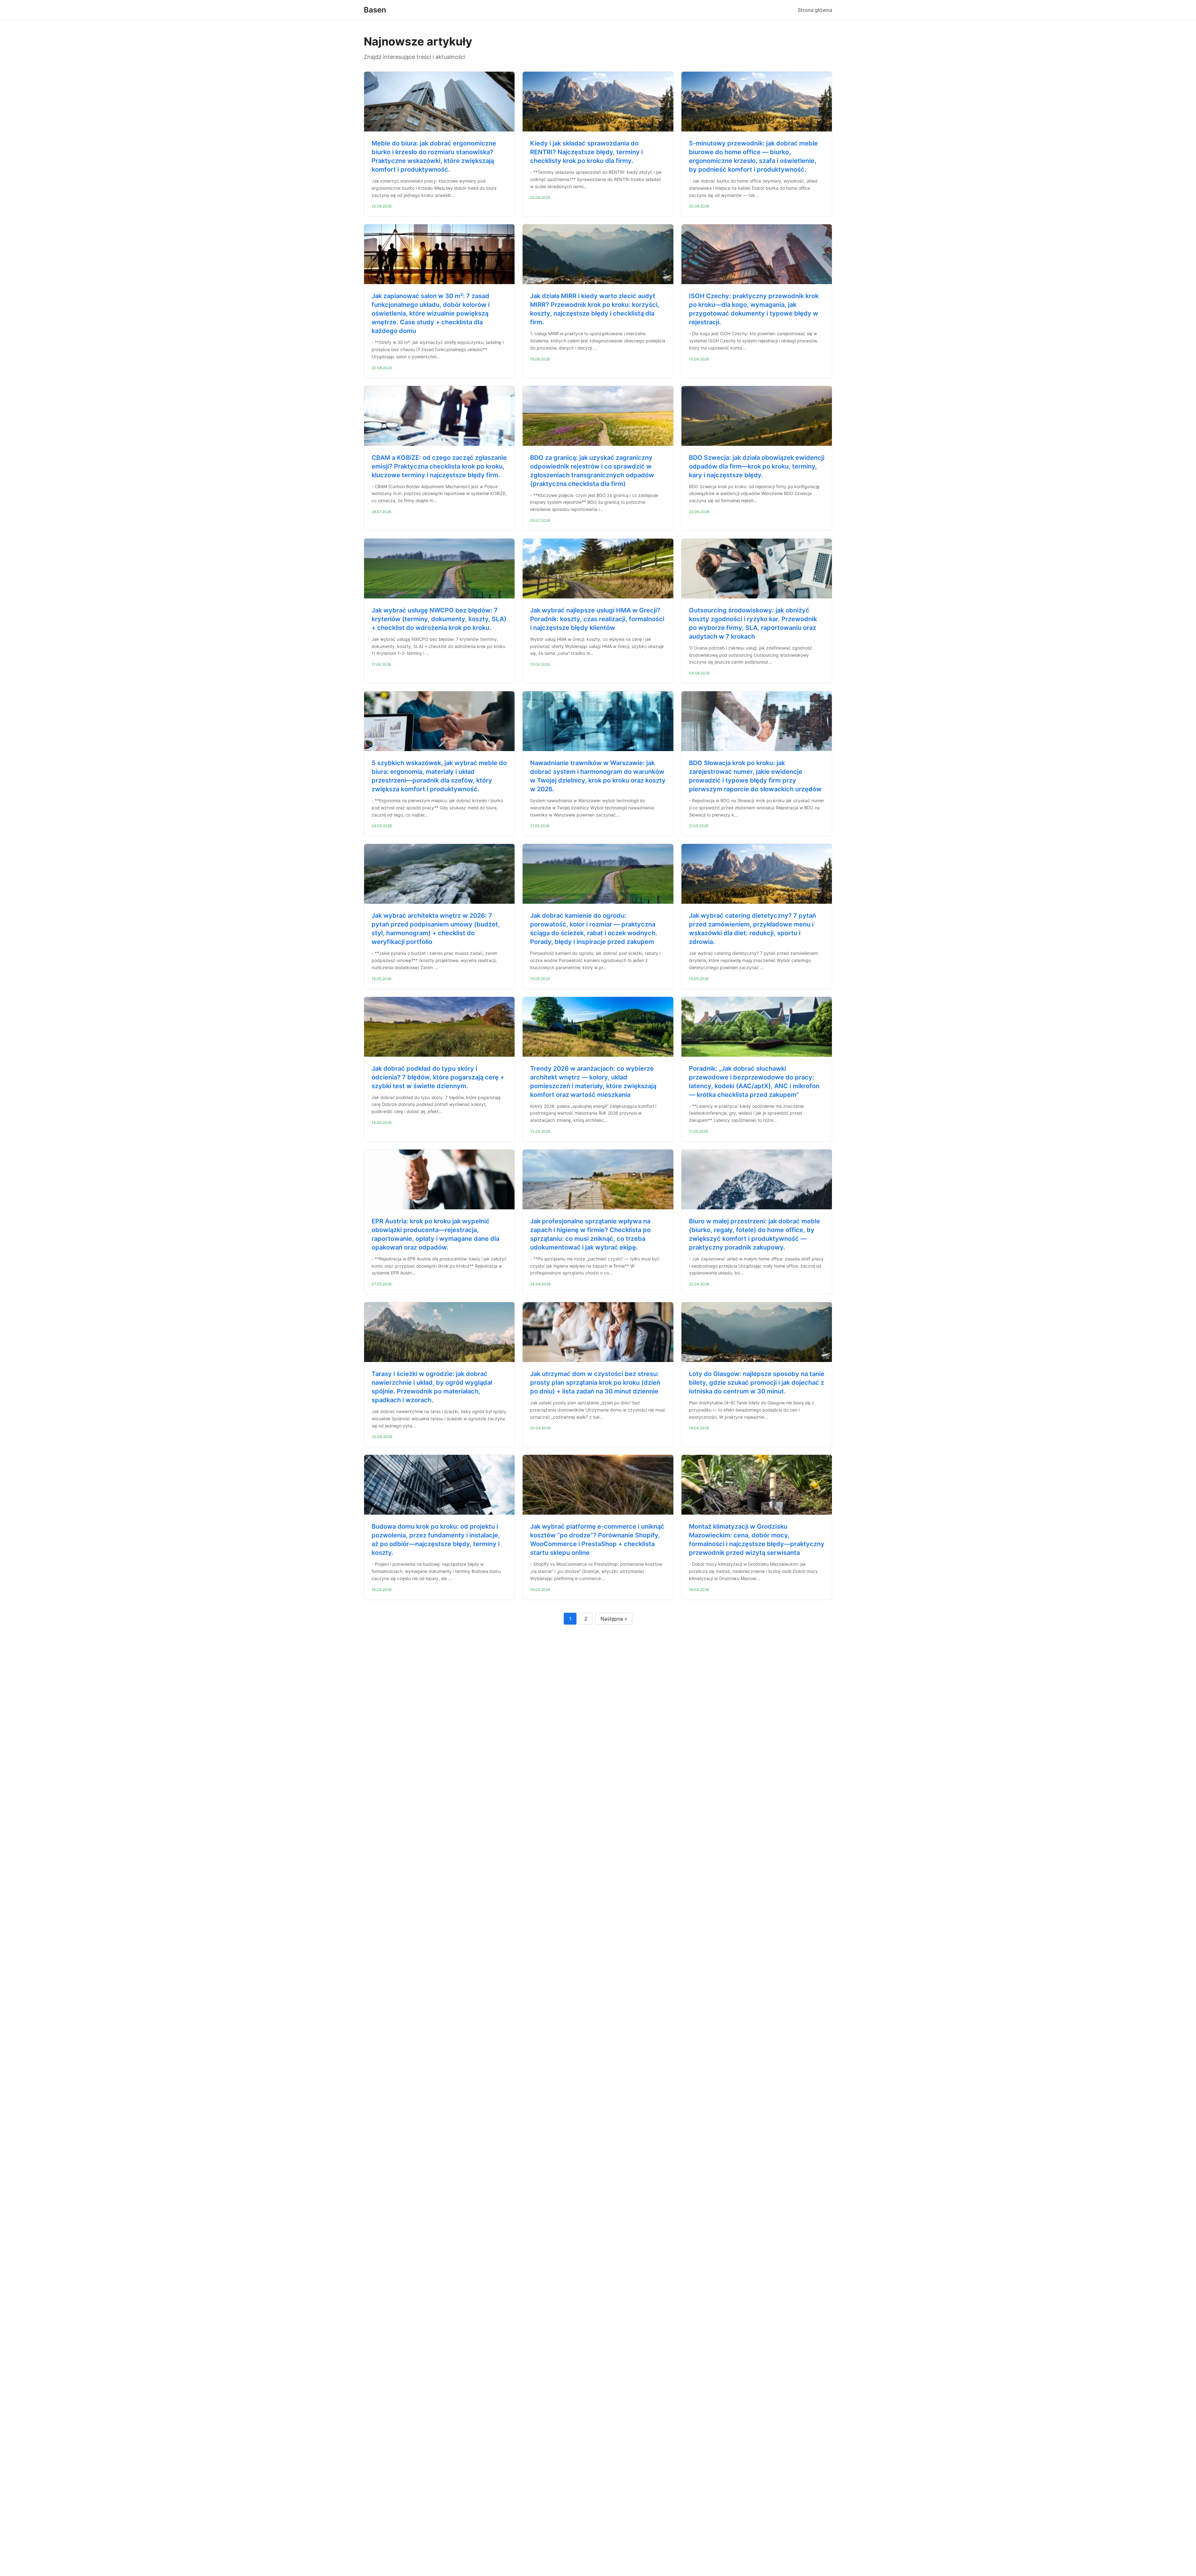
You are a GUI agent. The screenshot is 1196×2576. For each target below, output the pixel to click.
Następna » (614, 1619)
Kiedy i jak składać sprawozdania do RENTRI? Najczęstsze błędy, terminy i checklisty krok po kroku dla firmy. (586, 152)
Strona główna (815, 10)
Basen (375, 10)
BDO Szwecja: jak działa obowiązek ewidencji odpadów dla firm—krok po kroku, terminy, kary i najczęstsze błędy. (757, 466)
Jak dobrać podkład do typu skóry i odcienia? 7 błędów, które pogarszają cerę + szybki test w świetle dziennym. (438, 1077)
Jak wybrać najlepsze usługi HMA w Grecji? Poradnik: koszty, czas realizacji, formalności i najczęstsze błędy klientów (597, 619)
